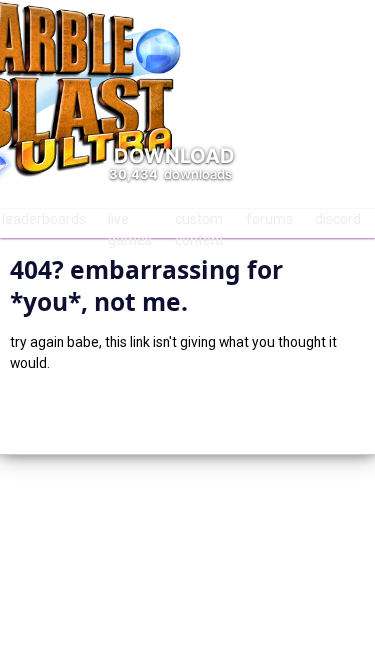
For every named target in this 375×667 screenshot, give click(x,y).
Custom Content (199, 224)
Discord (338, 219)
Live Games (130, 224)
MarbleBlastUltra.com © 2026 (187, 412)
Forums (269, 219)
